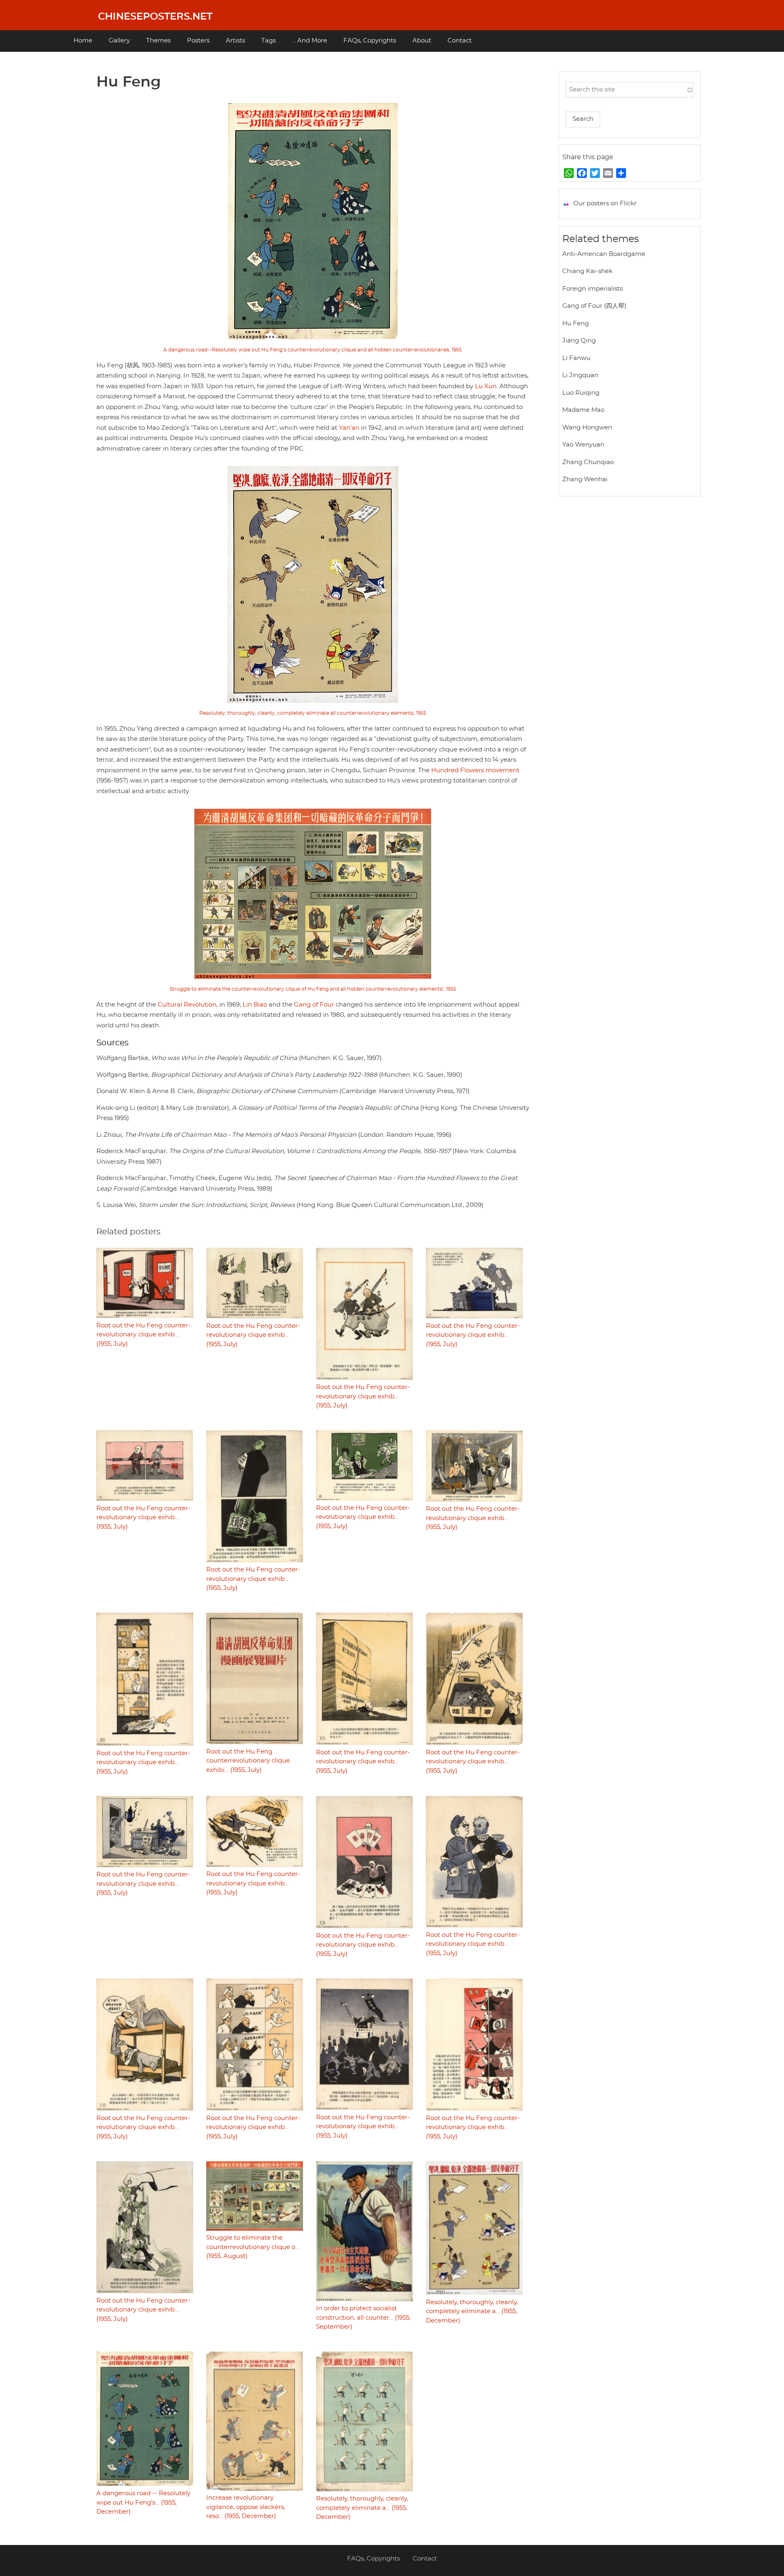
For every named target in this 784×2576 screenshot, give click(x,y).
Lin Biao (255, 1005)
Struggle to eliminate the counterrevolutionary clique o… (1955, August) (253, 2247)
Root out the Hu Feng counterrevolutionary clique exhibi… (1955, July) (248, 1761)
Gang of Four (314, 1005)
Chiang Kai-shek (587, 271)
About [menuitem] (422, 41)
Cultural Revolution (187, 1005)
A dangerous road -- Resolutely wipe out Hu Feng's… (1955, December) (143, 2503)
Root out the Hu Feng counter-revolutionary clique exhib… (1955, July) (143, 1335)
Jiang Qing (579, 341)
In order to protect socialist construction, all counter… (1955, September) (363, 2318)
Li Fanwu (576, 358)
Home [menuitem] (83, 41)
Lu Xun (486, 386)
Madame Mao (583, 410)
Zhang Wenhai (585, 479)
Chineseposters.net (155, 17)
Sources (112, 1043)
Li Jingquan (580, 375)
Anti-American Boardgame (604, 254)
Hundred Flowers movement (475, 770)
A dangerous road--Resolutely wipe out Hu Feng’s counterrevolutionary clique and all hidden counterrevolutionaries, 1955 (313, 350)
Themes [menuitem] (158, 41)
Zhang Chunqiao (588, 462)
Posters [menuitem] (198, 41)
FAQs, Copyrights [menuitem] (370, 41)
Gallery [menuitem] (119, 41)
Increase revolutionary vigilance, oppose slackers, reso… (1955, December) (246, 2507)
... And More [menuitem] (310, 41)
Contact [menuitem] (460, 41)
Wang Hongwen (587, 428)
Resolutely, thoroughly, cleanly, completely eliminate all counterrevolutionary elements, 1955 (313, 713)
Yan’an (349, 428)
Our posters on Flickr (605, 203)
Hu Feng (576, 323)
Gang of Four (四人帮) (594, 306)
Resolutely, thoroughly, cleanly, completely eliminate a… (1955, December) (472, 2312)
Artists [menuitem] (235, 41)
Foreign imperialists (592, 289)
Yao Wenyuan (583, 445)
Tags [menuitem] (268, 41)
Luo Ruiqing (581, 393)
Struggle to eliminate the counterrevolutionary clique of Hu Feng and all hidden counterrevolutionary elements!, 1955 (313, 989)
